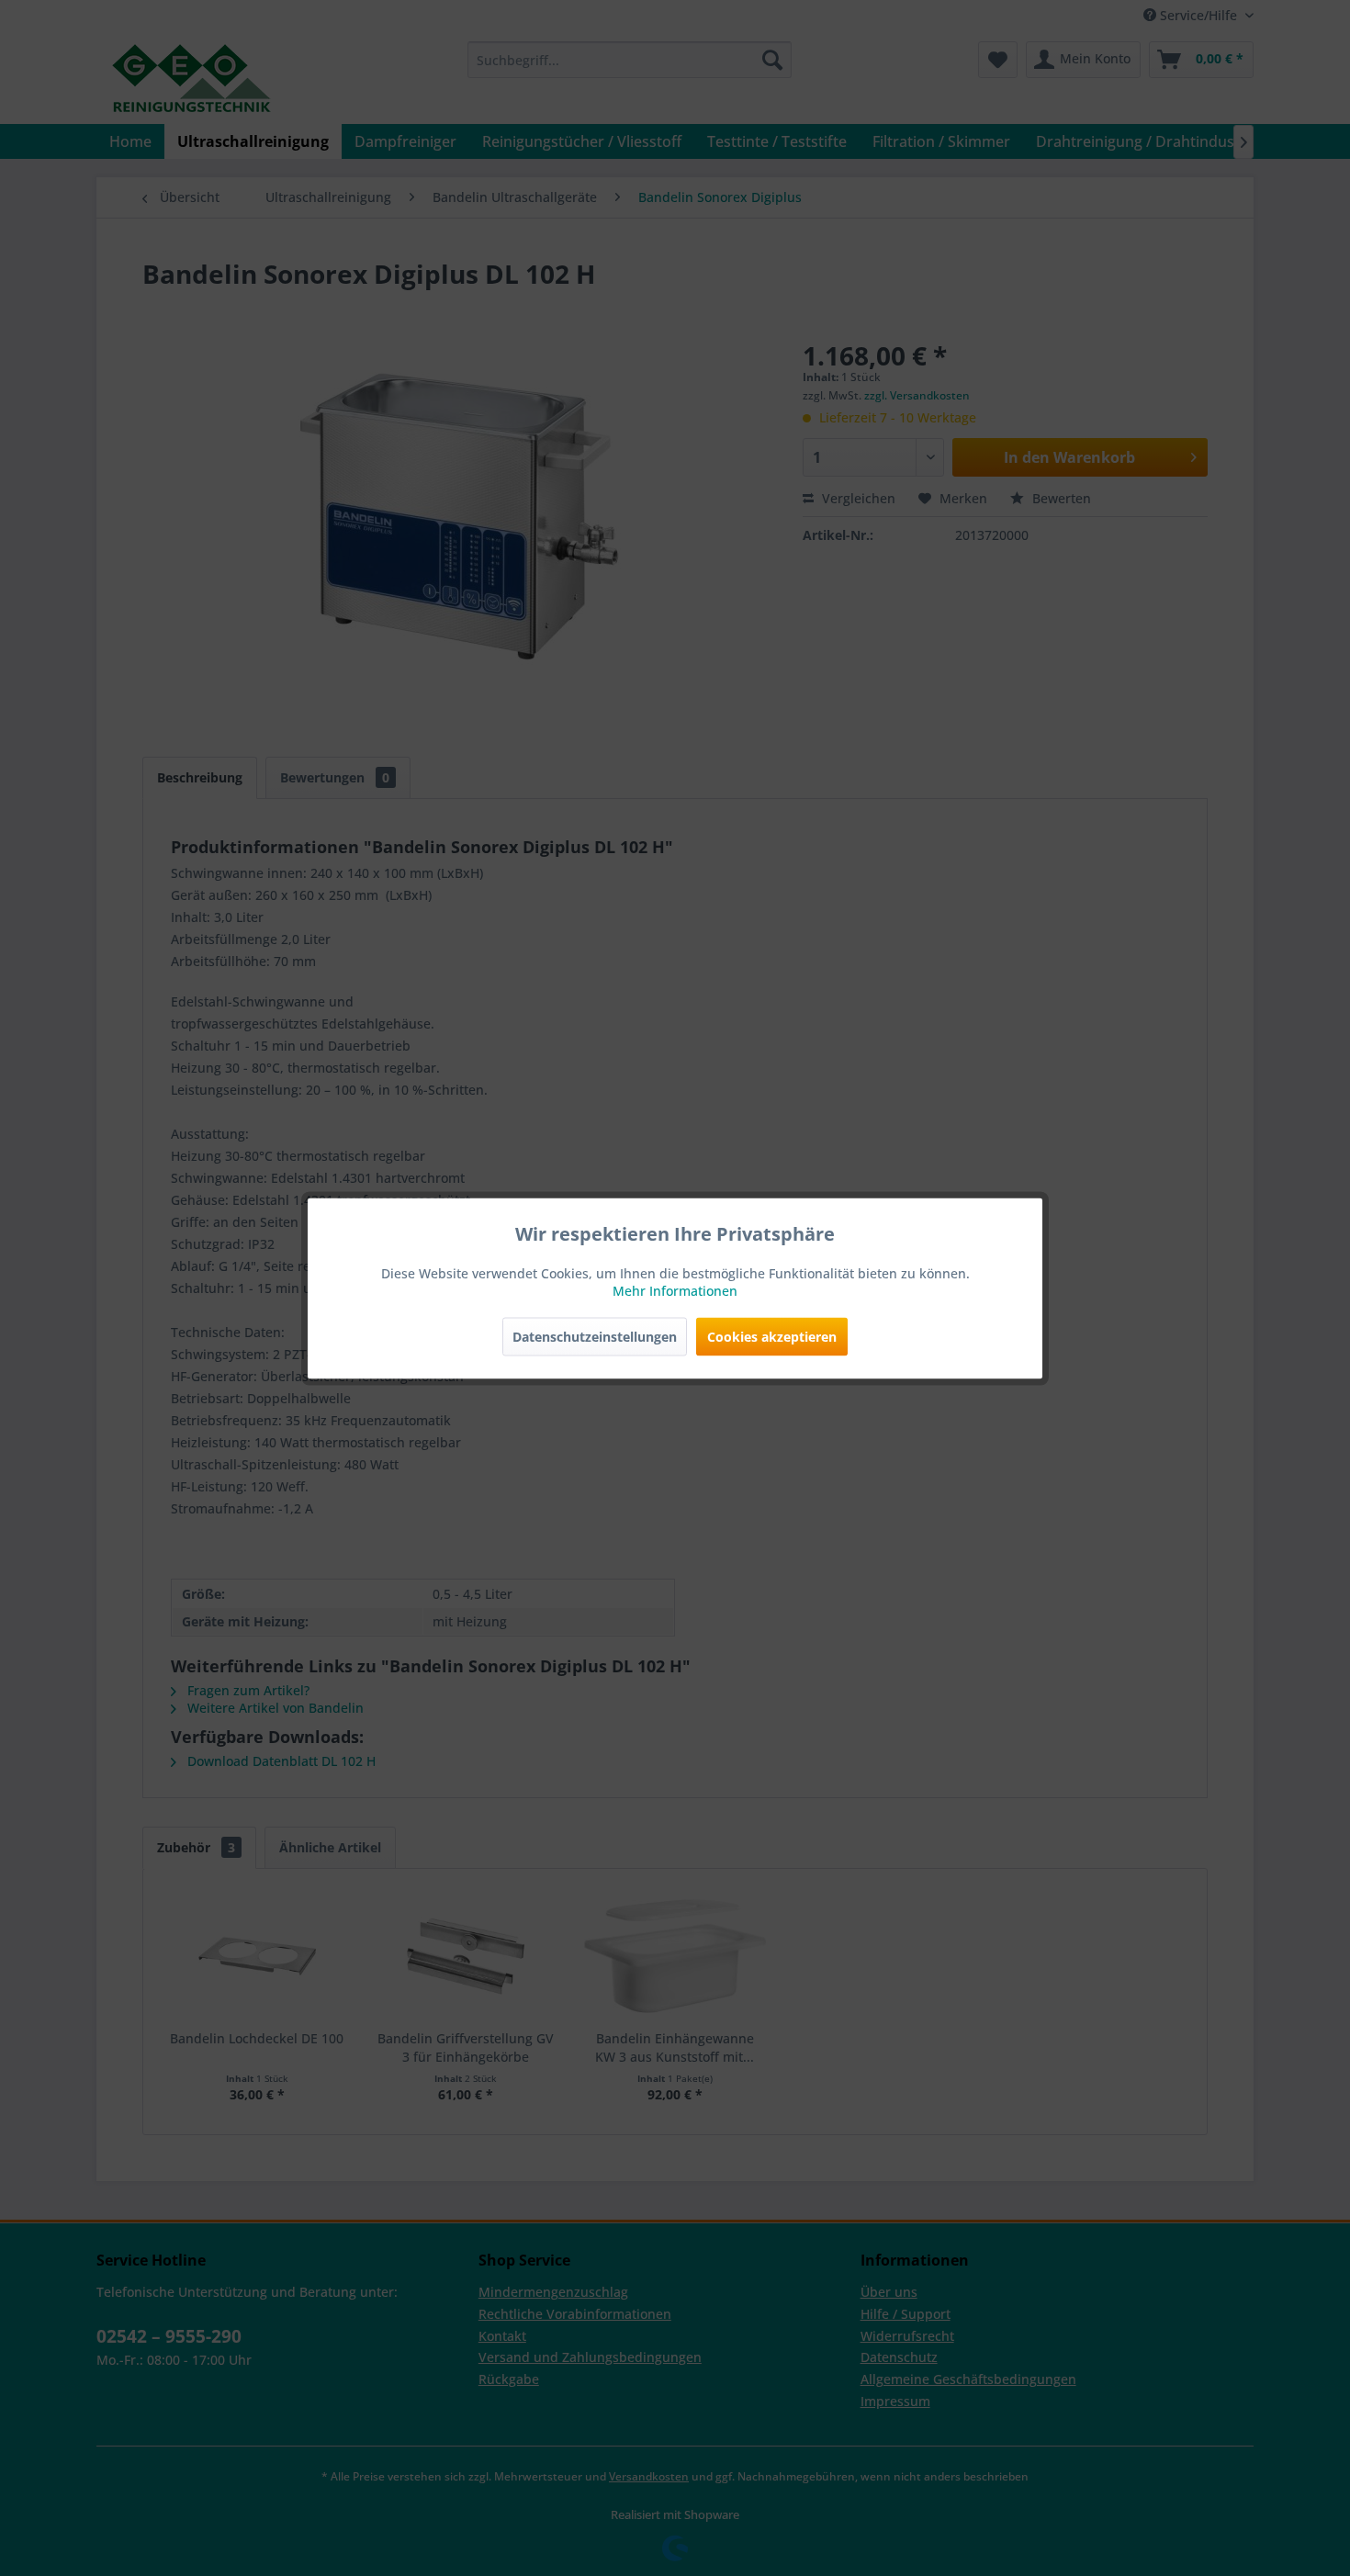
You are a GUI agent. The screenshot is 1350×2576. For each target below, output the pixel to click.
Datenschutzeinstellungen (595, 1336)
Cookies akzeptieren (772, 1336)
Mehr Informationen (675, 1290)
